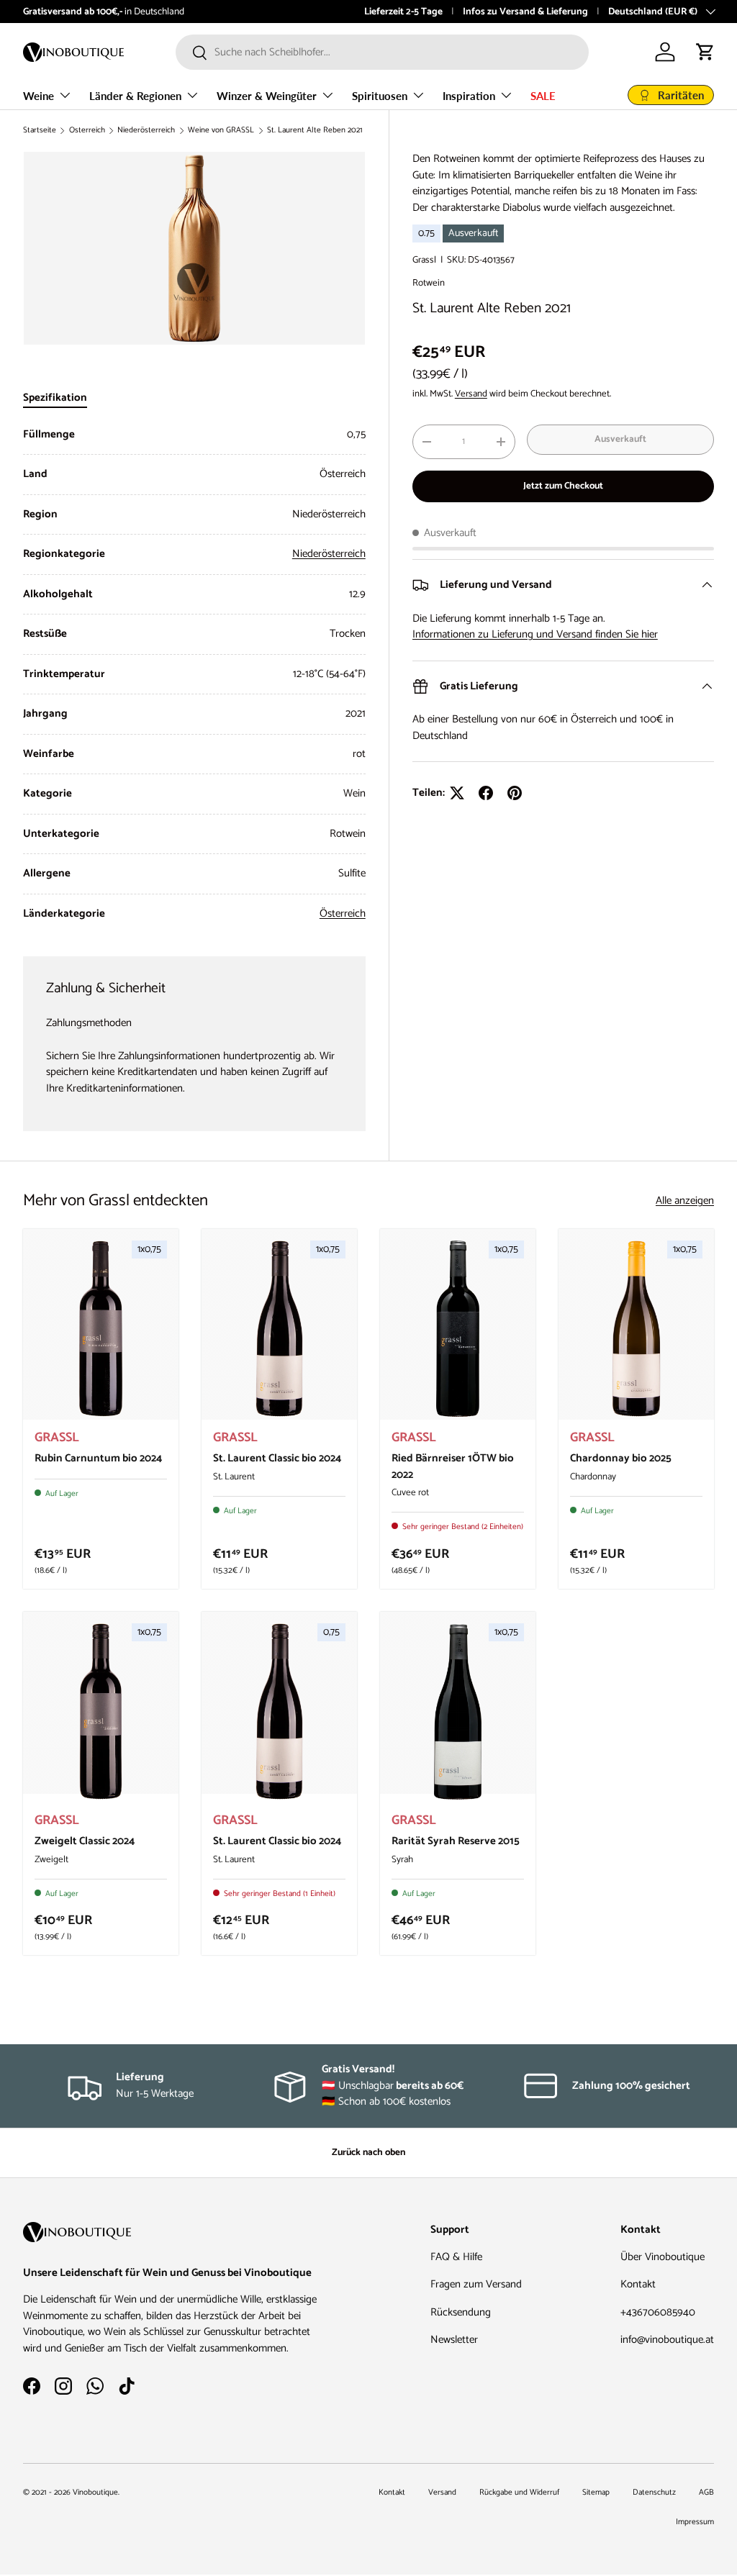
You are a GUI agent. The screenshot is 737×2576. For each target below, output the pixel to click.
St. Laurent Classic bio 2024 (277, 1458)
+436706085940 (658, 2312)
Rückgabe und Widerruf (519, 2493)
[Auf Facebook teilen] (486, 793)
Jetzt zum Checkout (563, 486)
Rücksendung (461, 2312)
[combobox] (382, 52)
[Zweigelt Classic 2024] (101, 1711)
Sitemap (596, 2493)
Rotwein (429, 283)
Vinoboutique (95, 2493)
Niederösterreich (146, 131)
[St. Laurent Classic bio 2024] (279, 1329)
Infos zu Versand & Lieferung (525, 12)
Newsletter (454, 2340)
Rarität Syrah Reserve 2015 (456, 1841)
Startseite (40, 131)
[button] (705, 52)
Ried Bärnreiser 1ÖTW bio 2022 (453, 1466)
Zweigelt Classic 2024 (85, 1841)
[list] (194, 248)
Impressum (695, 2522)
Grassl (424, 260)
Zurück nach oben (368, 2152)
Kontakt (638, 2284)
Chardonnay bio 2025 (621, 1458)
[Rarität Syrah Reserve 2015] (458, 1711)
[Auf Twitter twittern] (457, 793)
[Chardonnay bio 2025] (636, 1329)
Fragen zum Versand (476, 2284)
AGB (706, 2493)
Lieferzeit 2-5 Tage (403, 12)
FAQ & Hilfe (456, 2257)
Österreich (87, 131)
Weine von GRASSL (221, 131)
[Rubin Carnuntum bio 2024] (101, 1329)
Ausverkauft (620, 439)
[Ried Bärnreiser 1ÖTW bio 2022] (458, 1329)
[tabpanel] (194, 675)
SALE (543, 96)
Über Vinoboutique (663, 2257)
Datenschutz (654, 2493)
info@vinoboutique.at (356, 12)
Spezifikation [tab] (55, 398)
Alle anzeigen (685, 1201)
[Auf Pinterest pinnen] (515, 793)
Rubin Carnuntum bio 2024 (98, 1458)
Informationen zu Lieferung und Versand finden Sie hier (535, 634)
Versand (471, 394)
